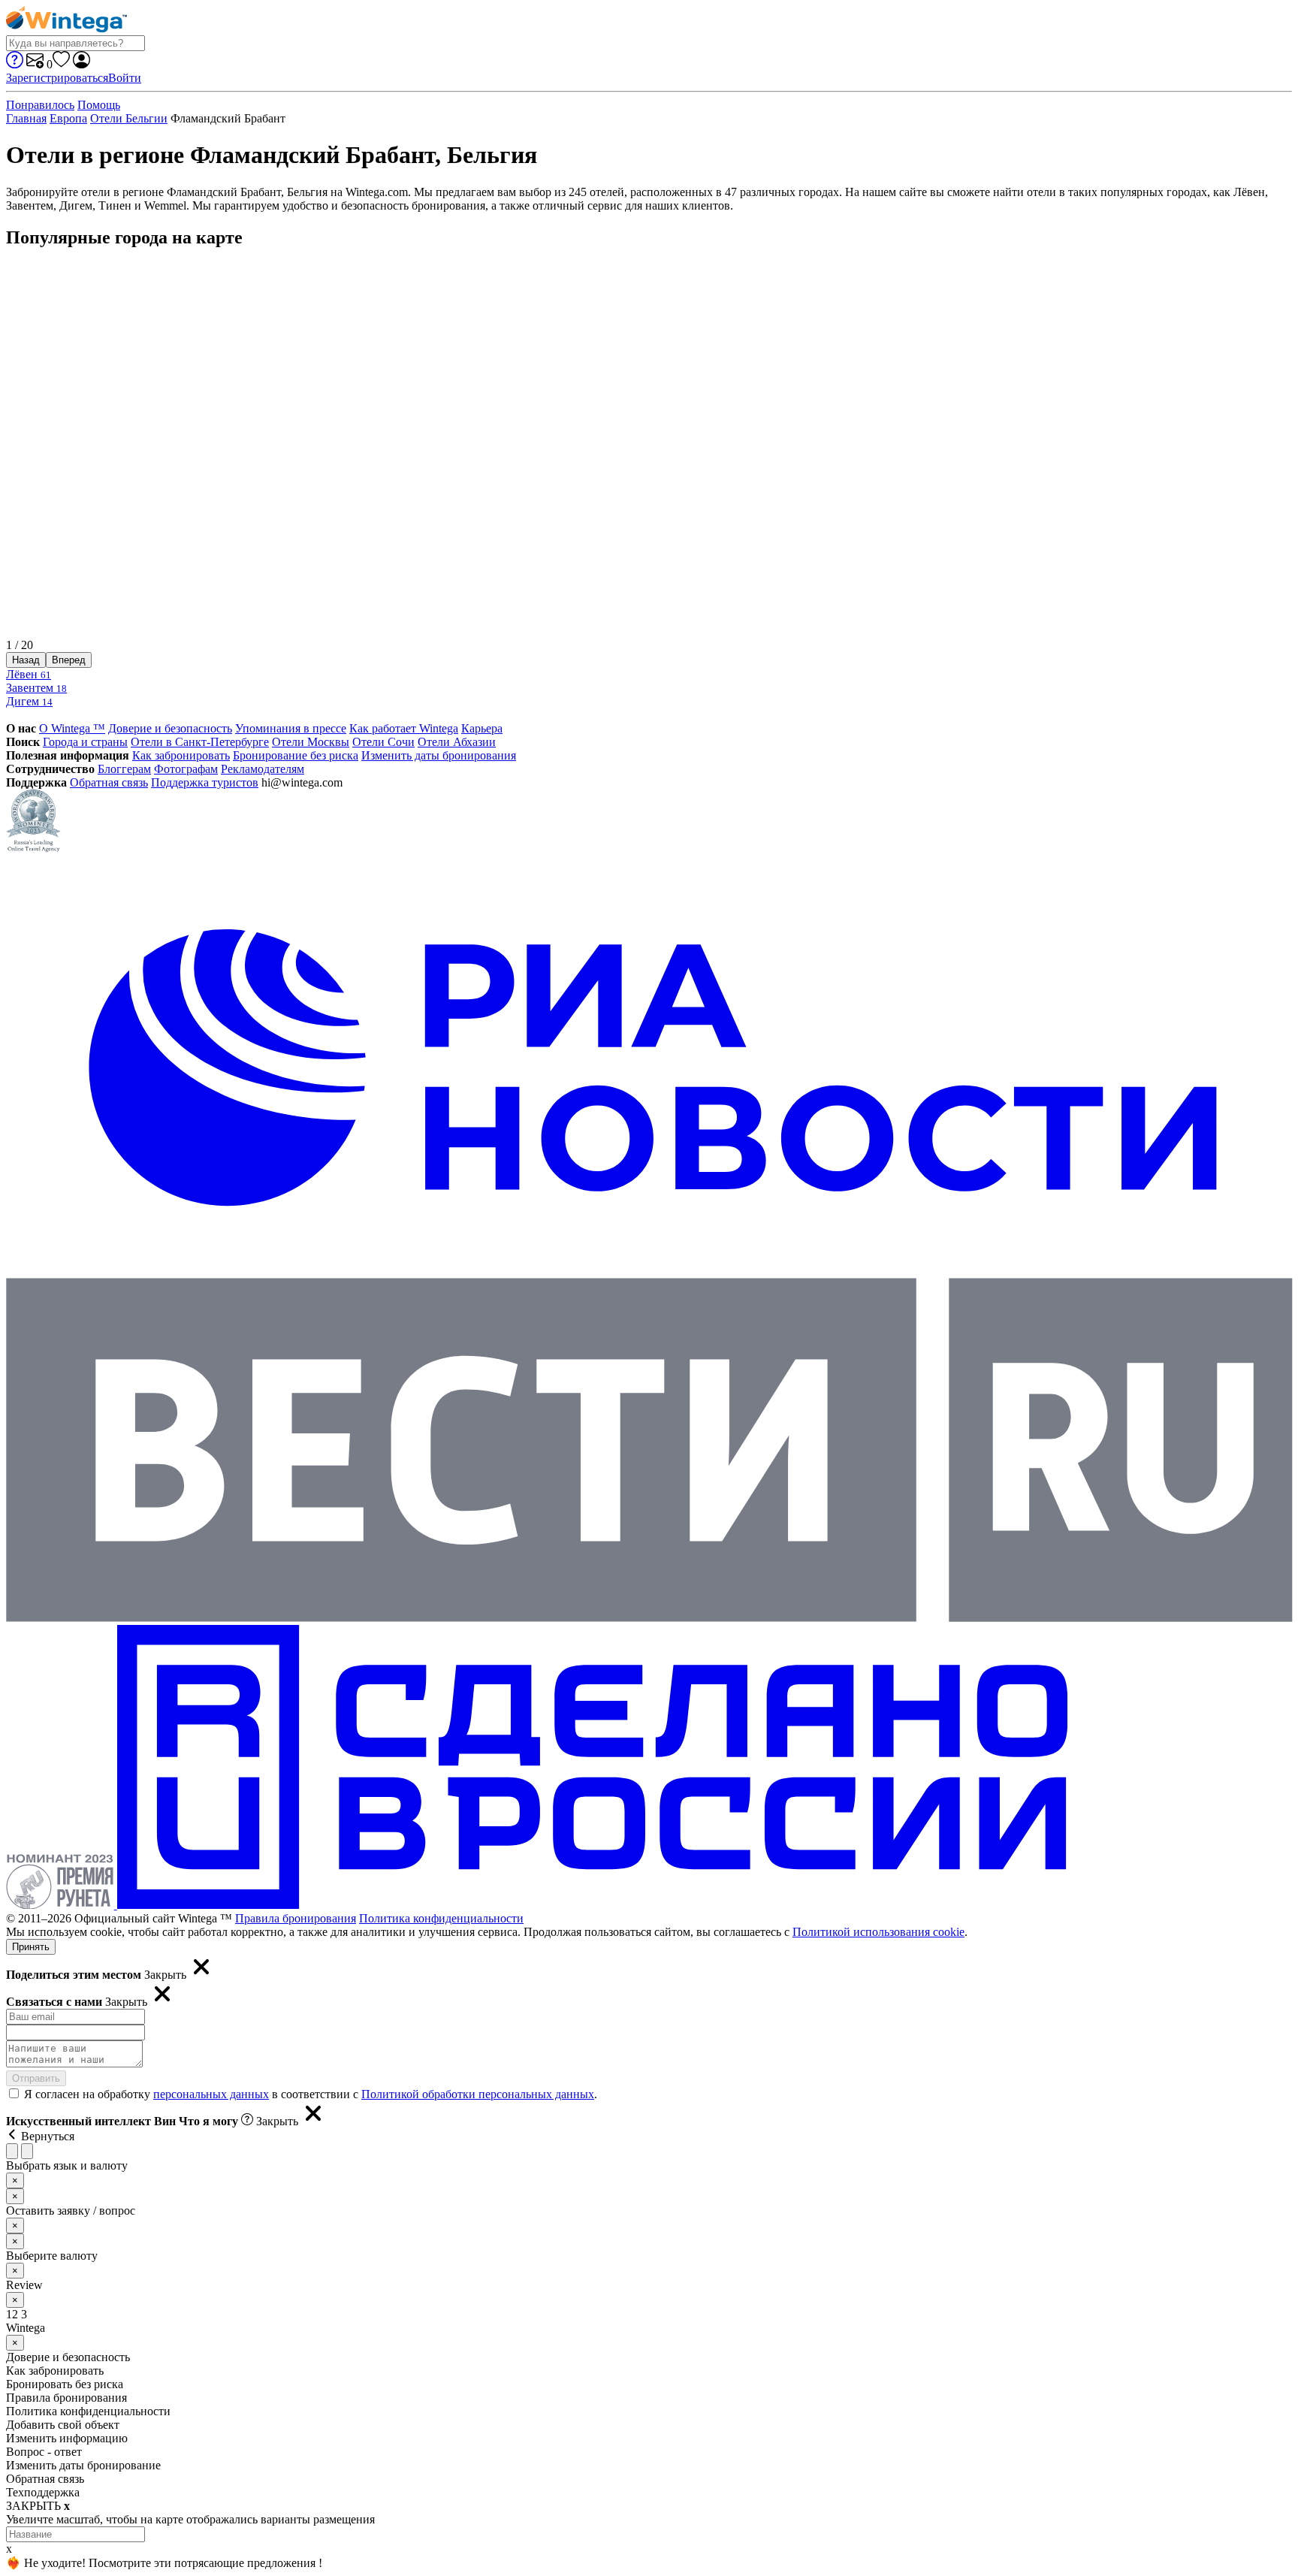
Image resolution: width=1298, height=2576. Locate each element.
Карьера (482, 728)
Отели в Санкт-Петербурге (200, 742)
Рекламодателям (263, 769)
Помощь (99, 105)
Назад (26, 660)
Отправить (36, 2078)
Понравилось (40, 105)
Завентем (36, 688)
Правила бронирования (296, 1918)
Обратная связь (109, 782)
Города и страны (85, 742)
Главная (26, 118)
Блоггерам (124, 769)
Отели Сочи (383, 742)
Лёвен (29, 674)
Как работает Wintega (404, 728)
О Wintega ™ (72, 728)
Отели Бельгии (129, 118)
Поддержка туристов (205, 782)
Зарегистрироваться (57, 78)
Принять (31, 1947)
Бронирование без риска (296, 755)
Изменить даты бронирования (439, 755)
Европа (68, 118)
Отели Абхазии (457, 742)
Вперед (69, 660)
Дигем (29, 701)
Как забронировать (181, 755)
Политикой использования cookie (878, 1932)
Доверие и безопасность (170, 728)
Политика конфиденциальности (441, 1918)
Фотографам (186, 769)
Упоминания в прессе (291, 728)
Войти (125, 78)
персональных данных (211, 2094)
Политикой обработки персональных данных (478, 2094)
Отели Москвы (311, 742)
